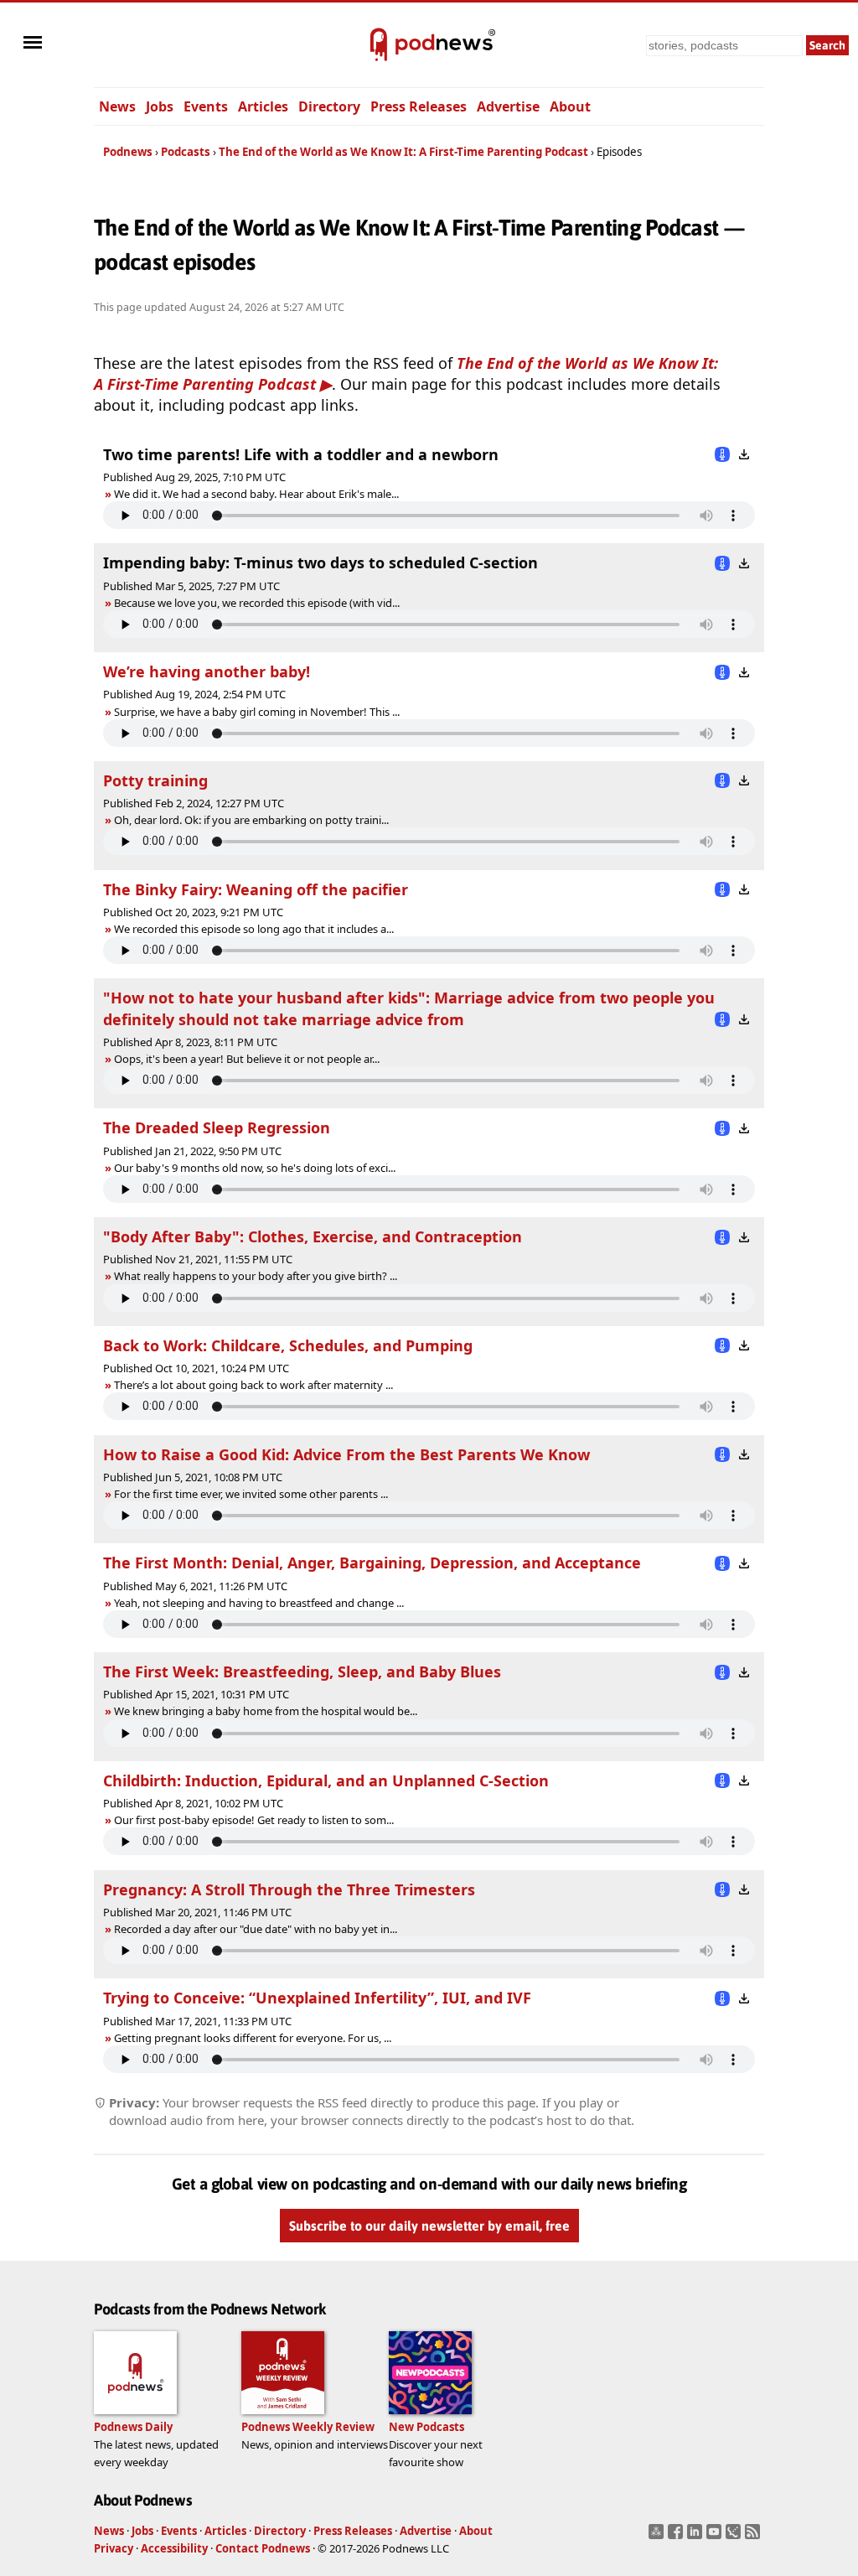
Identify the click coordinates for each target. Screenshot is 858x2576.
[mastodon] (658, 2537)
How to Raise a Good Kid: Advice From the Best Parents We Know (346, 1454)
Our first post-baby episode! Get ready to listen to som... (254, 1820)
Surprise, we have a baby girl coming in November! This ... (257, 712)
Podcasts (186, 152)
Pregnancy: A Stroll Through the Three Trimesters (289, 1889)
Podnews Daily (133, 2427)
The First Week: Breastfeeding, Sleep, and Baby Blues (302, 1672)
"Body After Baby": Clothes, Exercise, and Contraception (313, 1236)
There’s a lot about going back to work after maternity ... (253, 1385)
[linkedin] (697, 2537)
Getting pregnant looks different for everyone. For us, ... (253, 2038)
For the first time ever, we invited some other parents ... (251, 1494)
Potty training (155, 780)
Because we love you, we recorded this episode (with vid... (257, 603)
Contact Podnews (263, 2548)
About (570, 106)
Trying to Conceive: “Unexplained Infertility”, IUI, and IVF (317, 1998)
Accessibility (174, 2548)
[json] (735, 2537)
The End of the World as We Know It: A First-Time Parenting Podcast (403, 152)
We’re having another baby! (207, 671)
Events (206, 106)
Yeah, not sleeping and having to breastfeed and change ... (259, 1603)
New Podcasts (426, 2427)
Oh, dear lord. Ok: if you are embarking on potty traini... (251, 820)
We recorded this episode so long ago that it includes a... (254, 929)
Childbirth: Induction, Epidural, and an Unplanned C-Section (326, 1780)
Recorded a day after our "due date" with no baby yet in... (256, 1929)
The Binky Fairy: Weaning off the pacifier (256, 889)
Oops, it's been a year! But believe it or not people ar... (247, 1059)
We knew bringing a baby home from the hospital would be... (266, 1711)
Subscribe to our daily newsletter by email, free (429, 2226)
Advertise (508, 106)
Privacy (114, 2548)
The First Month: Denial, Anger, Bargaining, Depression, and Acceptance (372, 1563)
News (117, 106)
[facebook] (677, 2537)
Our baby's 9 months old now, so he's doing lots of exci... (255, 1168)
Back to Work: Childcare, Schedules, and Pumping (288, 1345)
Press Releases (419, 106)
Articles (263, 106)
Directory (329, 106)
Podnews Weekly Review (308, 2427)
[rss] (755, 2537)
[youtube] (716, 2537)
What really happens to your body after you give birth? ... (256, 1276)
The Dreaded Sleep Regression (217, 1127)
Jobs (160, 106)
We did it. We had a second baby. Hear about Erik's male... (256, 494)
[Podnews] (379, 45)
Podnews (128, 152)
